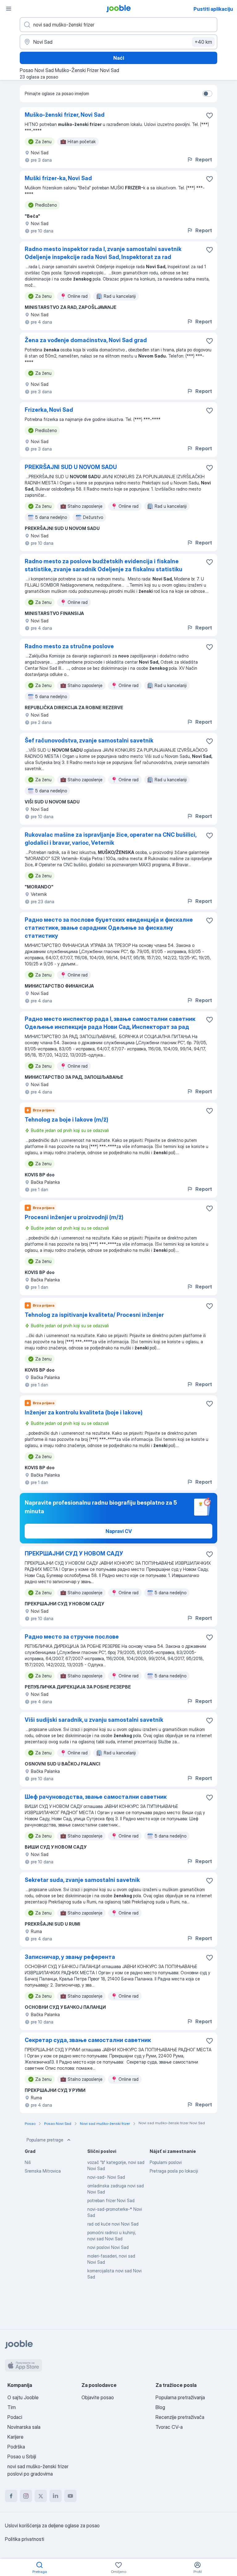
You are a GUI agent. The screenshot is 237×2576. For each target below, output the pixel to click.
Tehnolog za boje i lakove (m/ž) (67, 1120)
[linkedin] (56, 2496)
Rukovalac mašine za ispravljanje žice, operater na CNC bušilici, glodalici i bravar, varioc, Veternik (110, 839)
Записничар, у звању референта (70, 1957)
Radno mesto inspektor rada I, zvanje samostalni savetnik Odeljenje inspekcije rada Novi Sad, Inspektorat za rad (103, 253)
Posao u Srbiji (22, 2457)
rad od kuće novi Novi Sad (113, 2224)
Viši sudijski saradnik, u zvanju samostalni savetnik (94, 1720)
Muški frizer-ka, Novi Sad (58, 178)
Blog (160, 2407)
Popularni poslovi (166, 2162)
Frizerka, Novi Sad (49, 410)
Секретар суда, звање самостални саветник (88, 2040)
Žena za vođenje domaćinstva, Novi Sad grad (86, 340)
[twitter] (41, 2496)
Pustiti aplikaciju (213, 9)
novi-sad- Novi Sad (106, 2177)
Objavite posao (98, 2397)
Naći (119, 58)
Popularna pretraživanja (180, 2397)
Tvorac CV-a (169, 2427)
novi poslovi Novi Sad (108, 2247)
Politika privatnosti (25, 2539)
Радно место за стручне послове (72, 1637)
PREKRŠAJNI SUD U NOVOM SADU (71, 467)
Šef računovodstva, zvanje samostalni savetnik (89, 740)
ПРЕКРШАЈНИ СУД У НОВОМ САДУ (74, 1553)
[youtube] (70, 2496)
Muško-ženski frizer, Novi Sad (65, 115)
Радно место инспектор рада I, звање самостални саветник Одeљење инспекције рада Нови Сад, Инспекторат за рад (110, 1023)
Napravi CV (119, 1531)
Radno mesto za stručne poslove (69, 646)
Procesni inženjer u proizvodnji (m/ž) (74, 1217)
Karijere (15, 2437)
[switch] (207, 94)
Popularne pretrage (45, 2140)
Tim (12, 2407)
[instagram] (26, 2496)
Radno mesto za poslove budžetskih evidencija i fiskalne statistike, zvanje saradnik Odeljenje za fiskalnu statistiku (104, 565)
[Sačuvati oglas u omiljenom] (210, 115)
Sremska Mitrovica (43, 2171)
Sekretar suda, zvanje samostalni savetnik (82, 1880)
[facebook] (11, 2496)
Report (204, 160)
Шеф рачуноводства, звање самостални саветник (96, 1797)
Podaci (15, 2417)
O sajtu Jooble (23, 2397)
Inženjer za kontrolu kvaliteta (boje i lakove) (84, 1412)
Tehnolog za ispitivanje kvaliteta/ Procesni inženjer (94, 1315)
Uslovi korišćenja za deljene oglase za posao (52, 2525)
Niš (28, 2162)
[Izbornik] (9, 9)
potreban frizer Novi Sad (111, 2200)
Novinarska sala (24, 2427)
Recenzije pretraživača (180, 2417)
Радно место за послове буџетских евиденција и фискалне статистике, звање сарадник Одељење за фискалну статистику (109, 928)
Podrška (16, 2447)
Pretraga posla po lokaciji (174, 2171)
